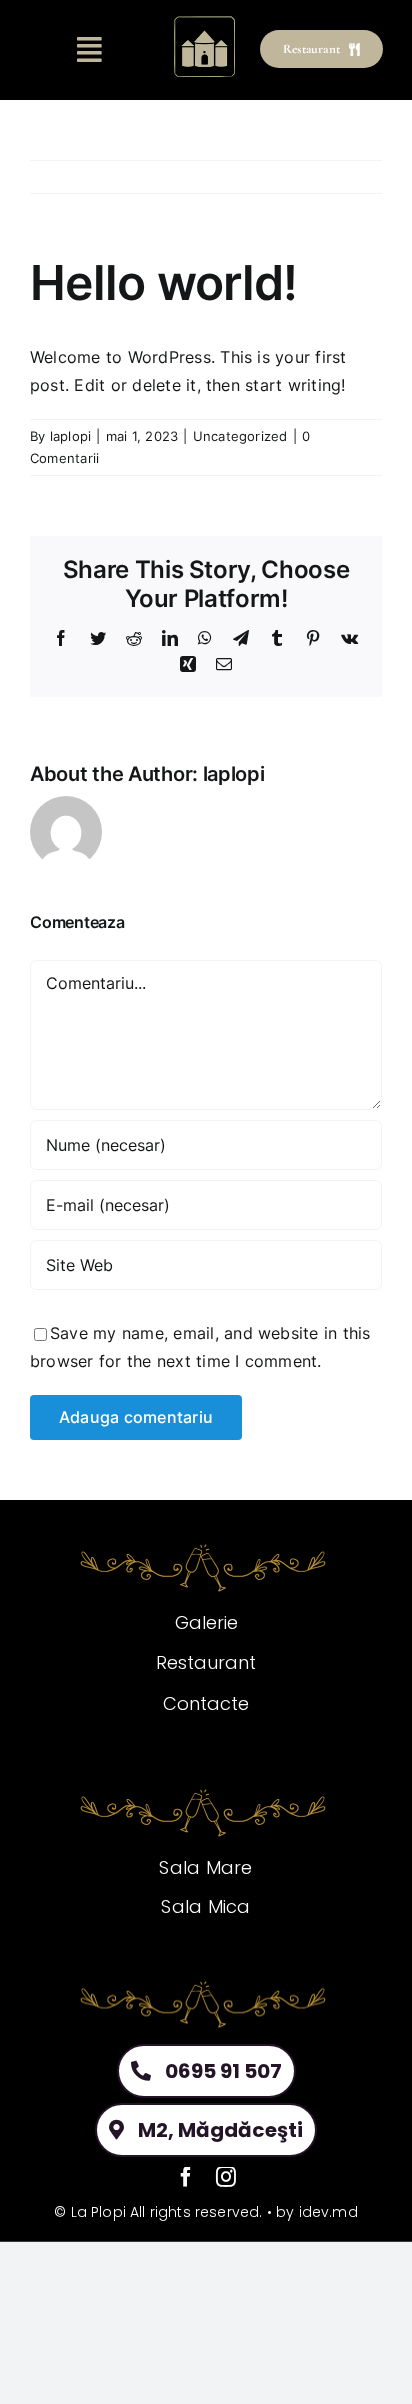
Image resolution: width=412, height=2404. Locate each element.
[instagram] (226, 2177)
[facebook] (186, 2177)
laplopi (71, 436)
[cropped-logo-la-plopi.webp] (206, 20)
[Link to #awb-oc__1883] (90, 50)
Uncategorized (240, 436)
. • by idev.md (308, 2212)
